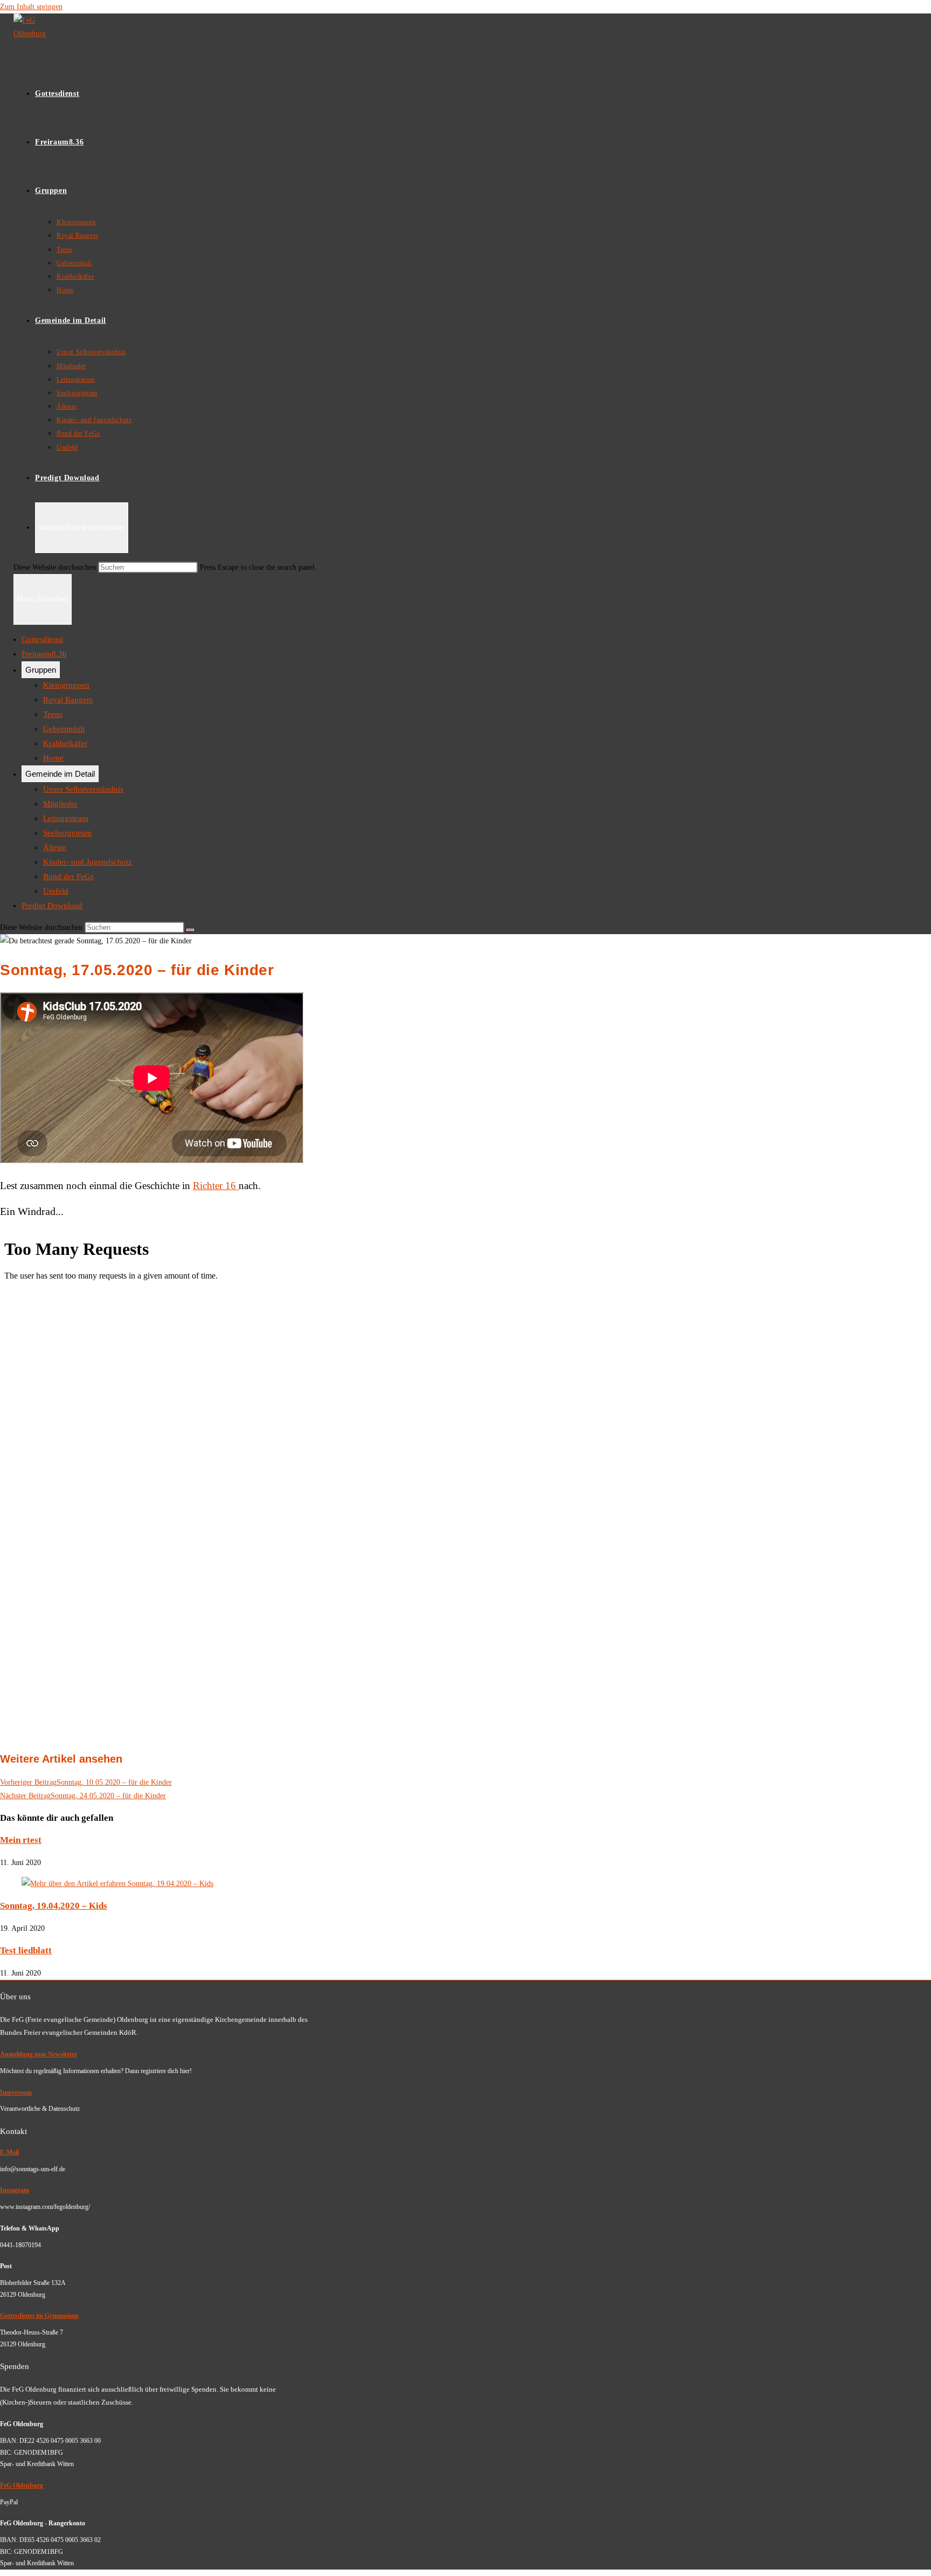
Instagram (15, 2190)
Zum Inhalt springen (31, 7)
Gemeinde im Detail (60, 774)
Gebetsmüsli (64, 729)
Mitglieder (60, 804)
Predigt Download (52, 906)
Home (53, 758)
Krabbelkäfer (65, 743)
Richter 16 (216, 1186)
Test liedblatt (26, 1950)
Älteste (55, 847)
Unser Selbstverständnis (83, 789)
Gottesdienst (42, 639)
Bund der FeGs (68, 876)
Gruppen (41, 670)
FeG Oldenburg (22, 2485)
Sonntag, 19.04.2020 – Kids (54, 1906)
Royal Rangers (68, 700)
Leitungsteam (66, 818)
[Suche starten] (190, 930)
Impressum (16, 2092)
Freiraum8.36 (44, 654)
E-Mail (9, 2152)
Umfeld (56, 891)
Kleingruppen (66, 685)
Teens (53, 714)
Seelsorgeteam (67, 833)
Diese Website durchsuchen (56, 567)
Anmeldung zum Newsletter (39, 2054)
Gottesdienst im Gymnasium (39, 2316)
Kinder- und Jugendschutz (88, 862)
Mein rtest (21, 1840)
